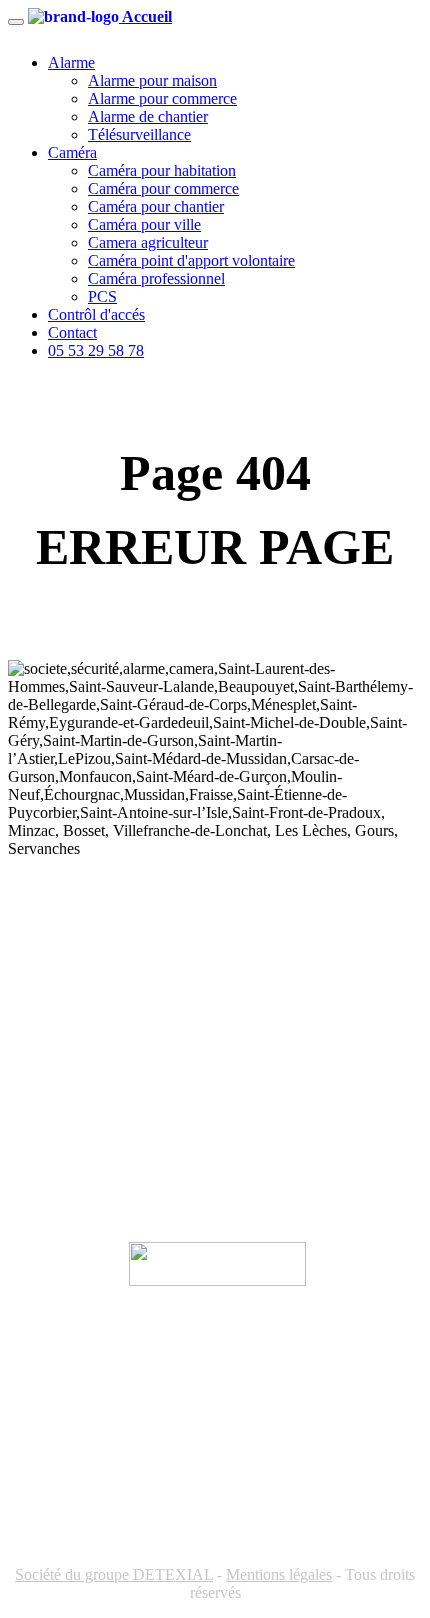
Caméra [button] (72, 152)
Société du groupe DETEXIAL (114, 1574)
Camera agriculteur (148, 242)
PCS (102, 296)
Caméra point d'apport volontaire (191, 260)
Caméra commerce (67, 1077)
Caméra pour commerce (163, 188)
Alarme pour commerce (162, 98)
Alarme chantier (60, 1013)
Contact (72, 332)
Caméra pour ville (144, 224)
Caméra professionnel (156, 278)
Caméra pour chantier (156, 206)
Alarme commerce (66, 981)
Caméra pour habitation (162, 170)
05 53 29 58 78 (96, 350)
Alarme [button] (71, 62)
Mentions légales (279, 1574)
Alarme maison (56, 949)
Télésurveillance (139, 134)
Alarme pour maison (152, 80)
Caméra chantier (59, 1109)
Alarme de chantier (148, 116)
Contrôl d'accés (96, 314)
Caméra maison (57, 1045)
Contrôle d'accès (60, 1173)
